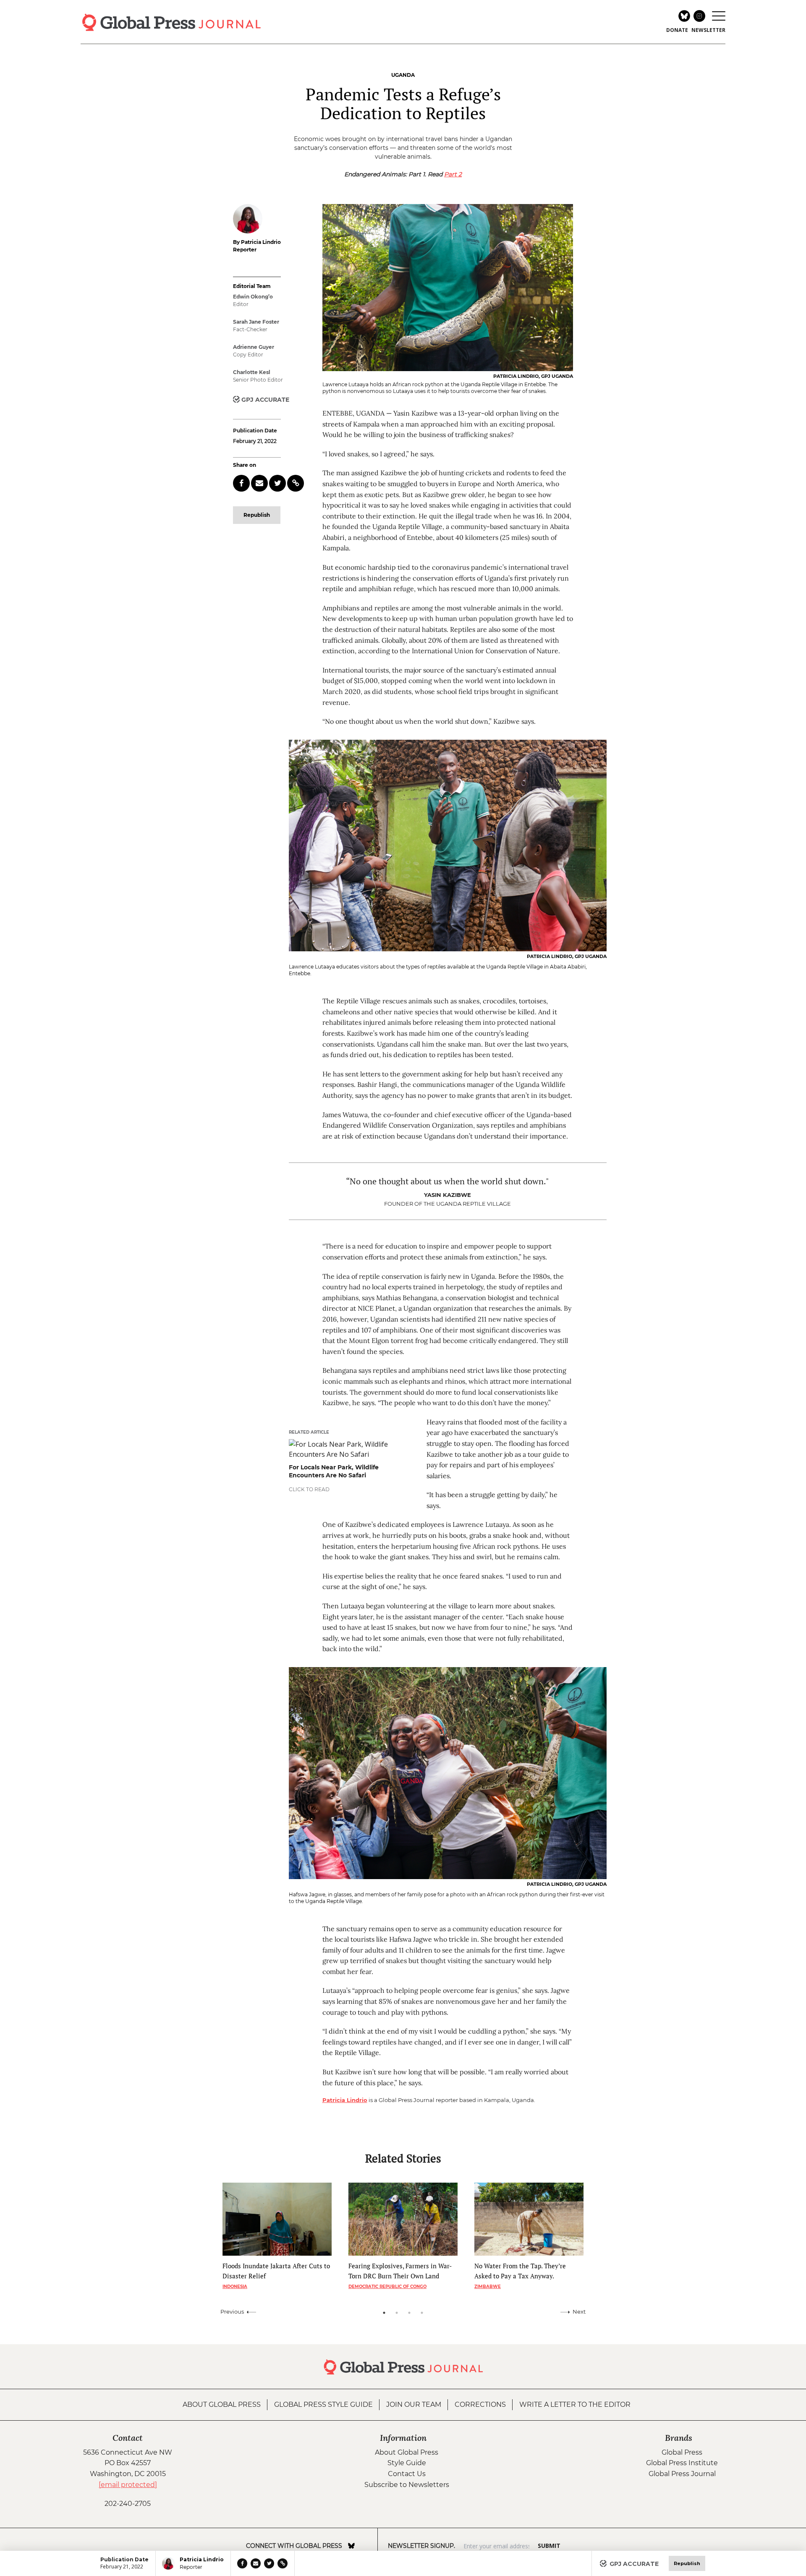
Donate (677, 30)
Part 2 (453, 174)
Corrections (480, 2405)
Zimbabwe (488, 2287)
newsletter (708, 30)
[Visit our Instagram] (363, 2546)
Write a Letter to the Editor (575, 2405)
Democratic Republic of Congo (387, 2287)
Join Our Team (414, 2405)
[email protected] (128, 2485)
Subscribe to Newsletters (407, 2485)
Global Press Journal (682, 2474)
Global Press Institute (682, 2463)
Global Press (682, 2452)
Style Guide (407, 2463)
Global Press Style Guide (323, 2405)
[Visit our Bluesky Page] (351, 2546)
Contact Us (407, 2474)
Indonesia (235, 2287)
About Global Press (222, 2405)
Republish (257, 515)
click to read (309, 1489)
